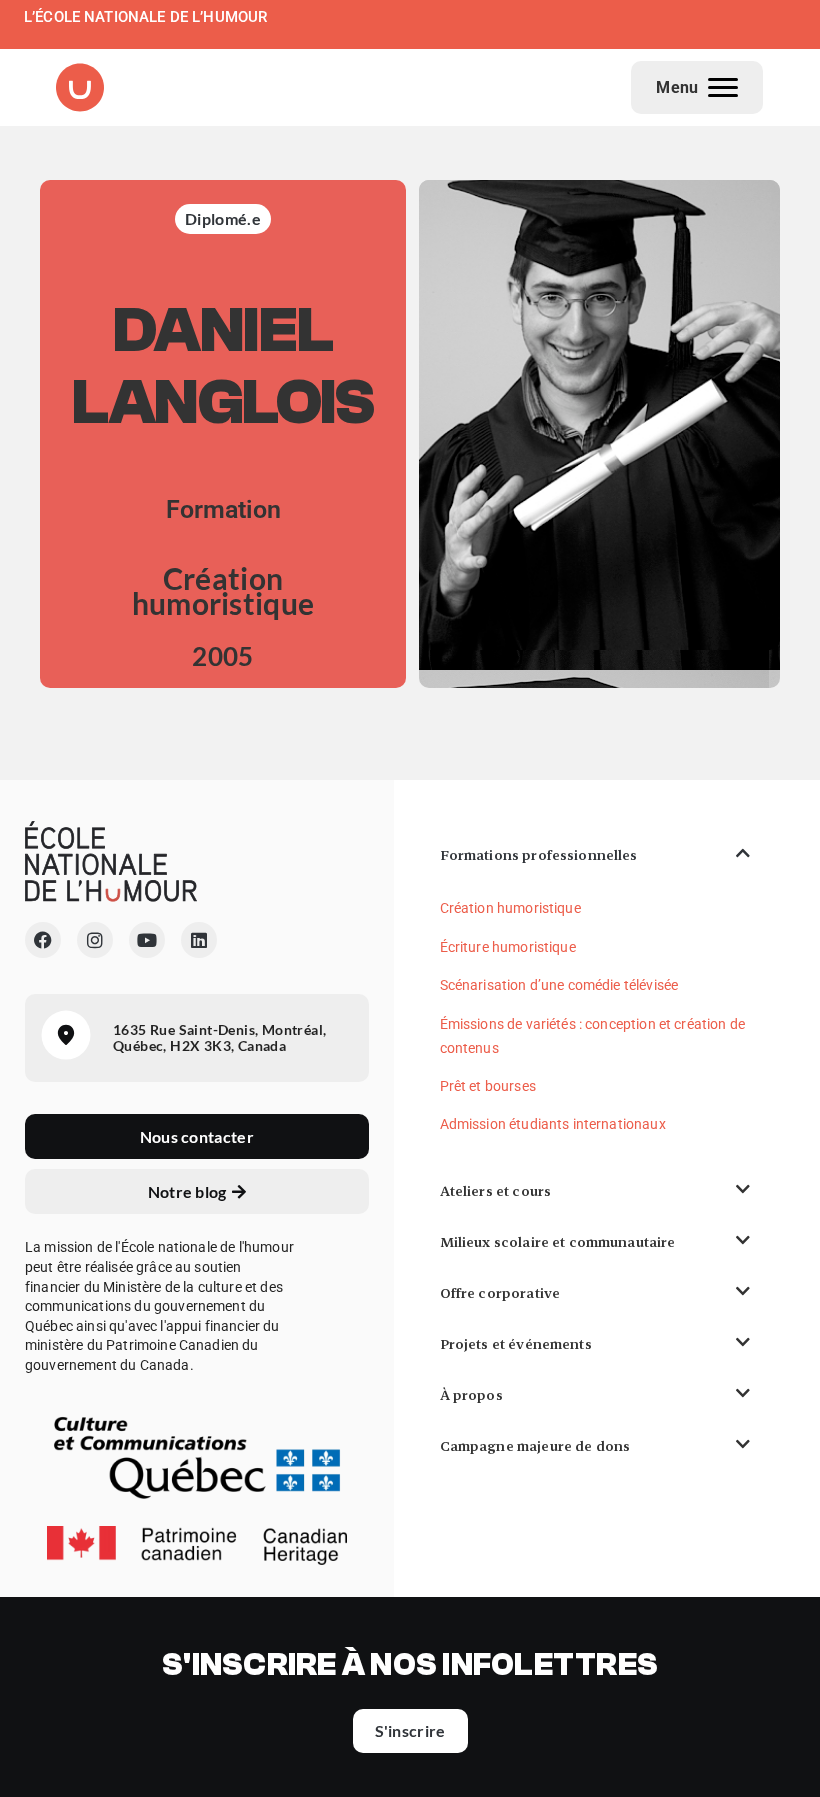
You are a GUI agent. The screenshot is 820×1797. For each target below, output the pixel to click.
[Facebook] (43, 940)
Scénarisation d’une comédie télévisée (559, 985)
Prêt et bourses (488, 1086)
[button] (595, 855)
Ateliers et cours (496, 1191)
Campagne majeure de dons (535, 1446)
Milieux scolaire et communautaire (558, 1242)
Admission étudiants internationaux (553, 1124)
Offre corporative (500, 1293)
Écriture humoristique (508, 947)
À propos (471, 1395)
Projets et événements (516, 1344)
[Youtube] (147, 940)
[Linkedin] (199, 940)
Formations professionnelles (539, 855)
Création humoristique (510, 908)
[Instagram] (95, 940)
